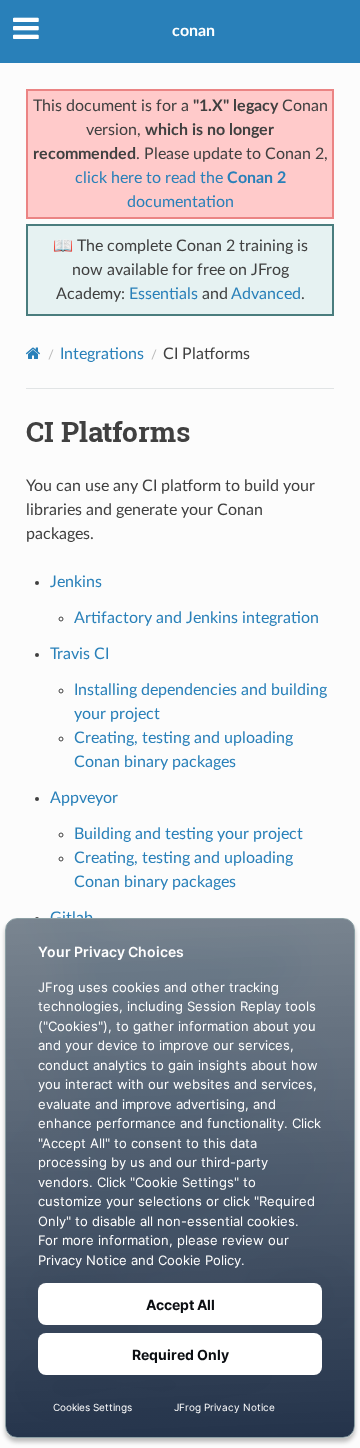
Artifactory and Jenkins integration (196, 618)
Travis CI (79, 654)
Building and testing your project (188, 834)
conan (193, 31)
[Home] (33, 353)
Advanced (266, 294)
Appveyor (84, 798)
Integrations (102, 354)
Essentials (163, 294)
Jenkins (76, 582)
